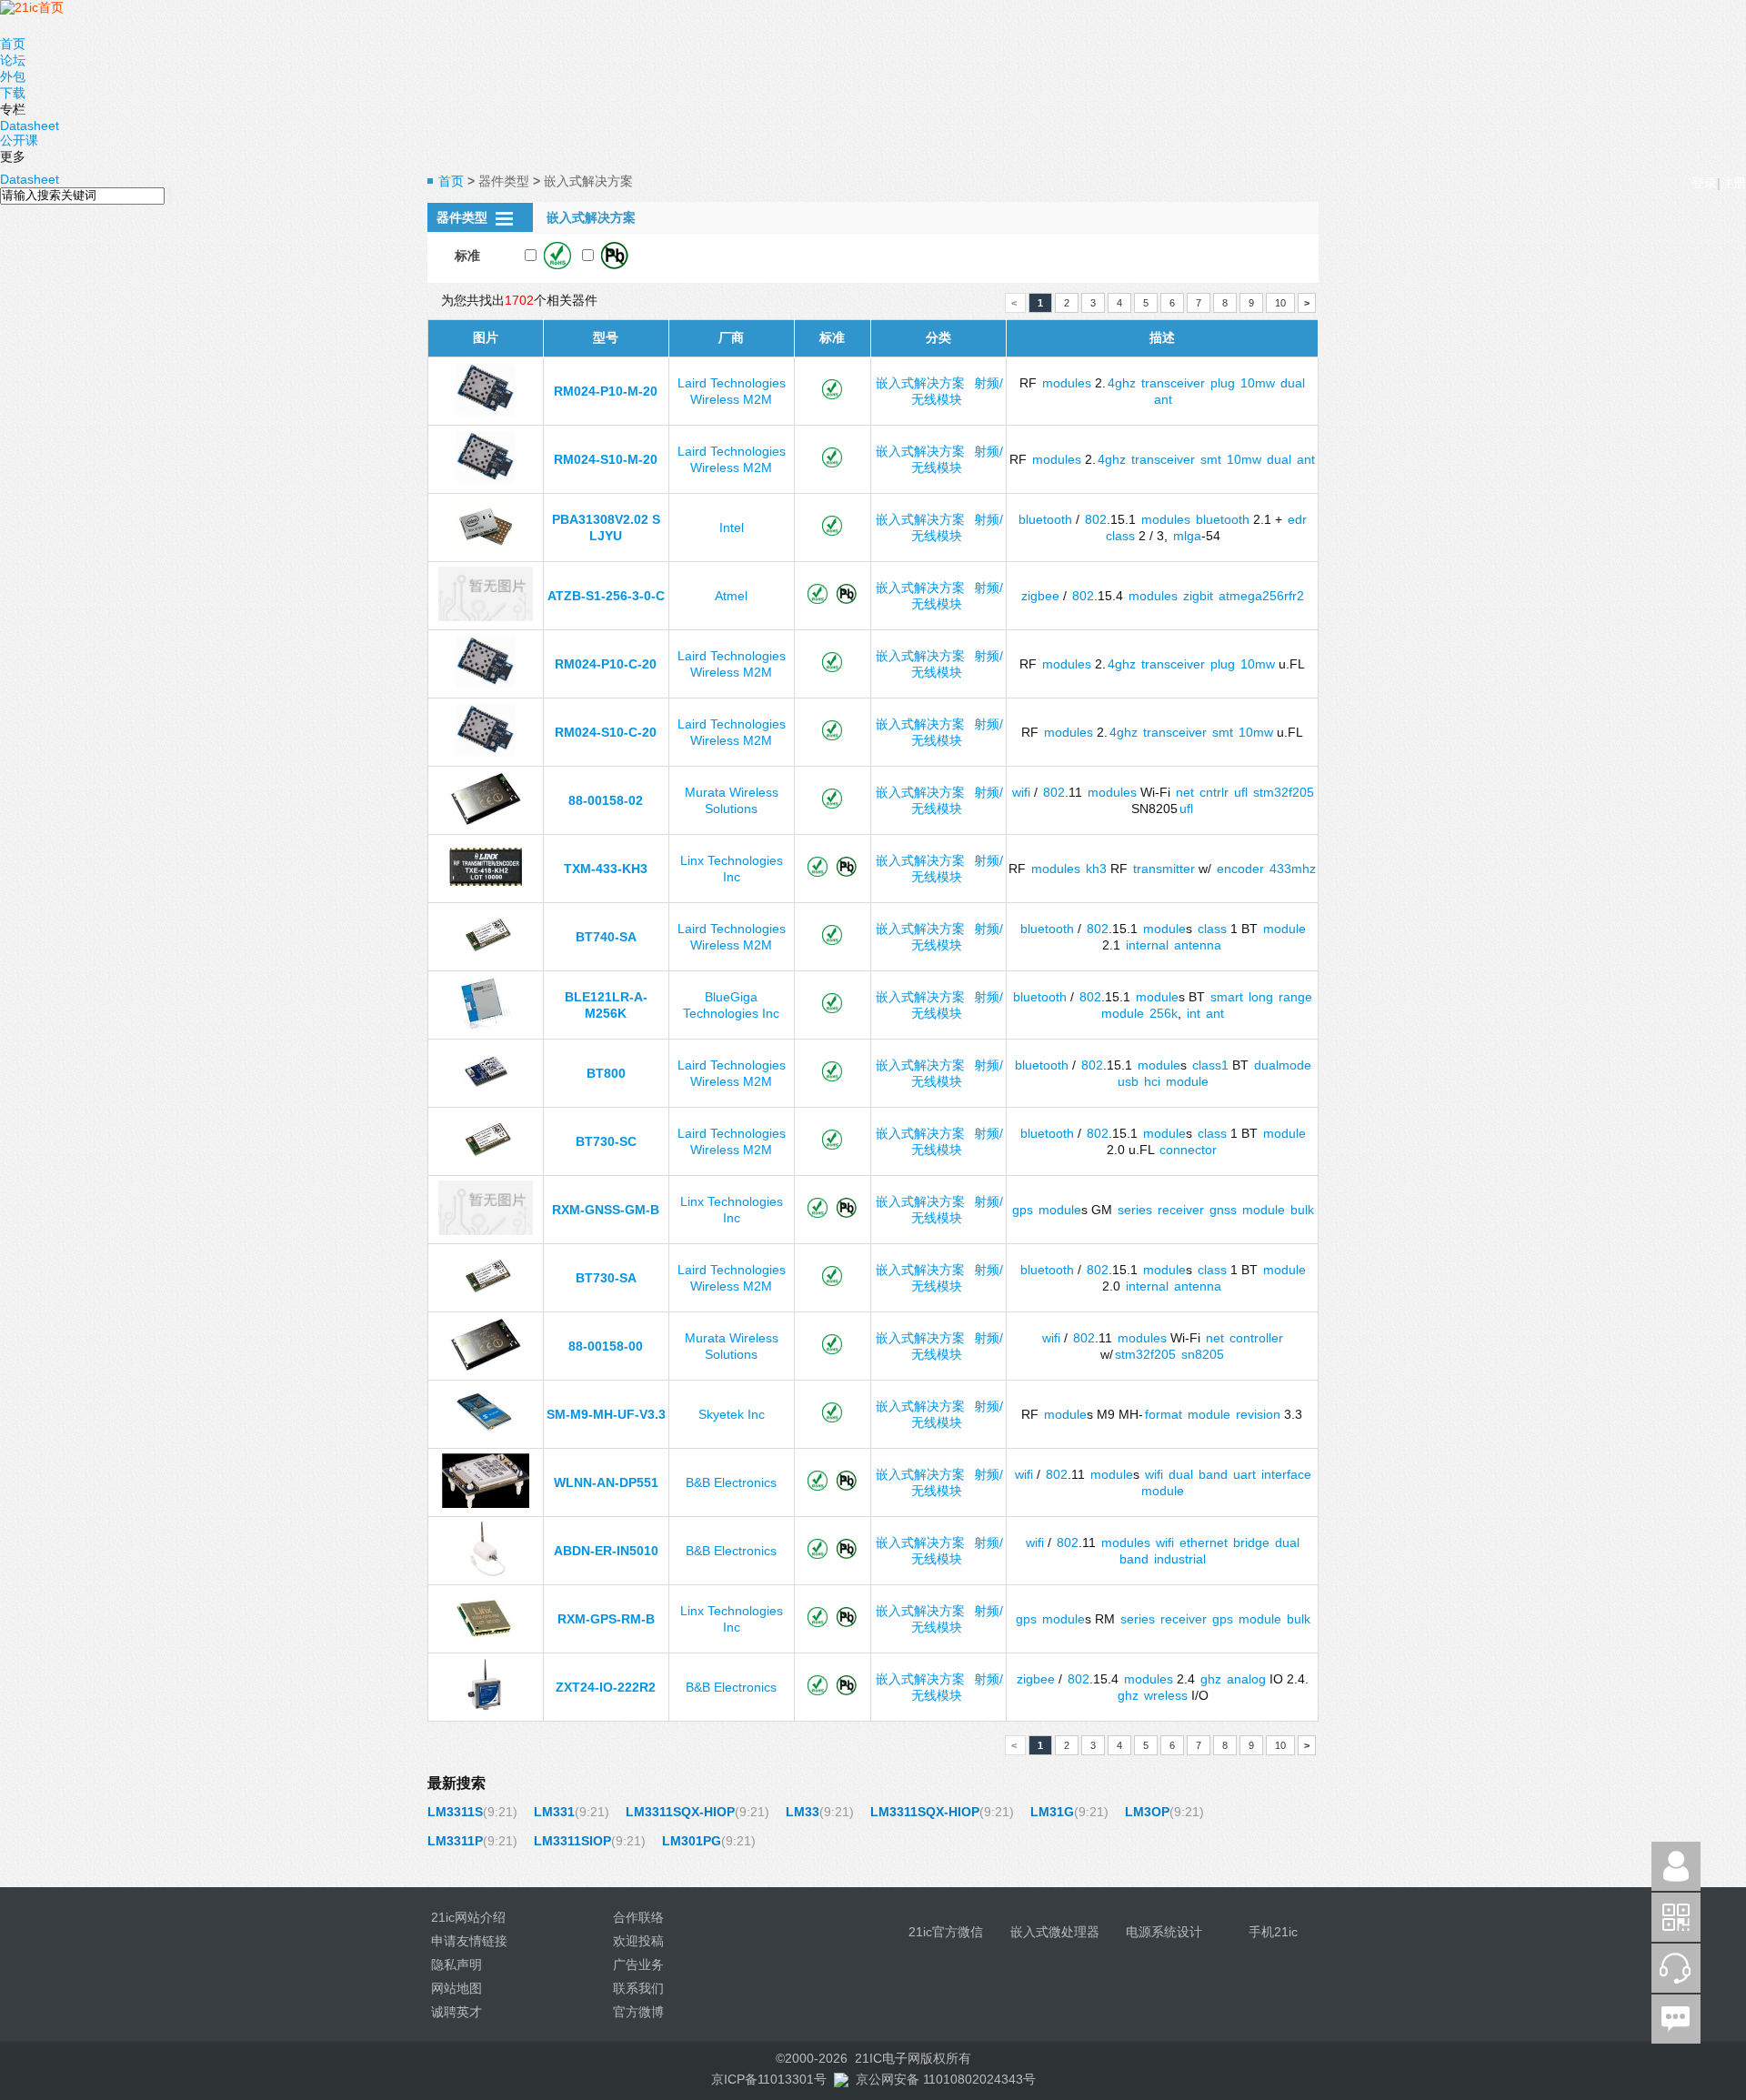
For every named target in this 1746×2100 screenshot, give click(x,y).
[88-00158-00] (486, 1367)
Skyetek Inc (732, 1414)
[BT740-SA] (486, 958)
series (1135, 1210)
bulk (1302, 1210)
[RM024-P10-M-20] (486, 412)
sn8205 (1203, 1354)
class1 (1210, 1065)
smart (1227, 997)
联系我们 (638, 1988)
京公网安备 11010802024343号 (946, 2079)
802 (1096, 519)
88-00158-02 (606, 800)
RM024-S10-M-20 (606, 459)
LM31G (1052, 1812)
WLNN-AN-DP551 (606, 1482)
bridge (1251, 1542)
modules (1067, 383)
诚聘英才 (457, 2012)
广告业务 (638, 1964)
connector (1188, 1150)
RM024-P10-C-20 (606, 664)
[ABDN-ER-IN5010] (486, 1572)
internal (1147, 945)
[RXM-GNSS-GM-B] (485, 1231)
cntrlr (1214, 792)
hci (1152, 1081)
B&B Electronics (731, 1482)
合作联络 (638, 1917)
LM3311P (455, 1841)
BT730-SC (606, 1141)
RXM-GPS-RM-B (606, 1619)
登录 (1704, 183)
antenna (1198, 945)
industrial (1180, 1559)
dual (1293, 383)
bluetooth (1045, 519)
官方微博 (638, 2012)
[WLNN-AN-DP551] (486, 1503)
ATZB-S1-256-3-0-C (606, 596)
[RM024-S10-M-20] (486, 480)
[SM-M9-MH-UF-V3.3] (485, 1435)
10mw (1258, 383)
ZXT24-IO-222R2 (606, 1687)
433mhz (1293, 869)
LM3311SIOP (572, 1841)
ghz (1211, 1679)
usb (1128, 1081)
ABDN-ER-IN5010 (606, 1551)
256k (1164, 1013)
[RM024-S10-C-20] (486, 753)
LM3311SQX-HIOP (680, 1812)
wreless (1166, 1695)
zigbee (1040, 596)
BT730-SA (606, 1278)
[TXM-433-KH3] (486, 881)
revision (1258, 1414)
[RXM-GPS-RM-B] (485, 1640)
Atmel (731, 596)
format (1164, 1414)
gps (1023, 1210)
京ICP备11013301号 (769, 2079)
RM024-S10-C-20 (606, 732)
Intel (732, 528)
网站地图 (457, 1988)
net (1185, 792)
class (1120, 536)
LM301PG (692, 1841)
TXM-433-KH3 (606, 869)
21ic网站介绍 (468, 1917)
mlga (1187, 536)
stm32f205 (1284, 792)
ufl (1241, 792)
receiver (1181, 1210)
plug (1223, 383)
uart (1244, 1474)
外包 (13, 76)
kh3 (1096, 869)
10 (1280, 303)
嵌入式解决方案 (920, 383)
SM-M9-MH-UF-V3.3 (606, 1414)
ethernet (1204, 1542)
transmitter (1164, 869)
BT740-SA (606, 937)
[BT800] (486, 1094)
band (1213, 1474)
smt (1211, 459)
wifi (1021, 792)
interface (1286, 1474)
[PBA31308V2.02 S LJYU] (486, 548)
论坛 (13, 60)
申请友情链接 (469, 1941)
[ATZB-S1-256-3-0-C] (485, 617)
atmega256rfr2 (1261, 596)
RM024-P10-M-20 (606, 391)
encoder (1240, 869)
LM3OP (1147, 1812)
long (1261, 997)
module (1164, 929)
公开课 (19, 140)
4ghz (1122, 383)
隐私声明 (457, 1964)
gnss (1223, 1210)
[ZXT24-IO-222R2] (485, 1708)
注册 (1733, 183)
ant (1163, 399)
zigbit (1198, 596)
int (1194, 1013)
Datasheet (30, 126)
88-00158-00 (606, 1346)
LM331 (554, 1812)
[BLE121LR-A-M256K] (485, 1026)
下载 (13, 93)
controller (1256, 1338)
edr (1297, 519)
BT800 (606, 1073)
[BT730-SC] (486, 1162)
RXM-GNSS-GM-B (606, 1210)
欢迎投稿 (638, 1941)
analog (1246, 1679)
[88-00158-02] (486, 821)
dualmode (1283, 1065)
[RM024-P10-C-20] (486, 685)
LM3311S (455, 1812)
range (1295, 997)
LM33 (803, 1812)
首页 (13, 44)
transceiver (1173, 383)
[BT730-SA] (486, 1299)
